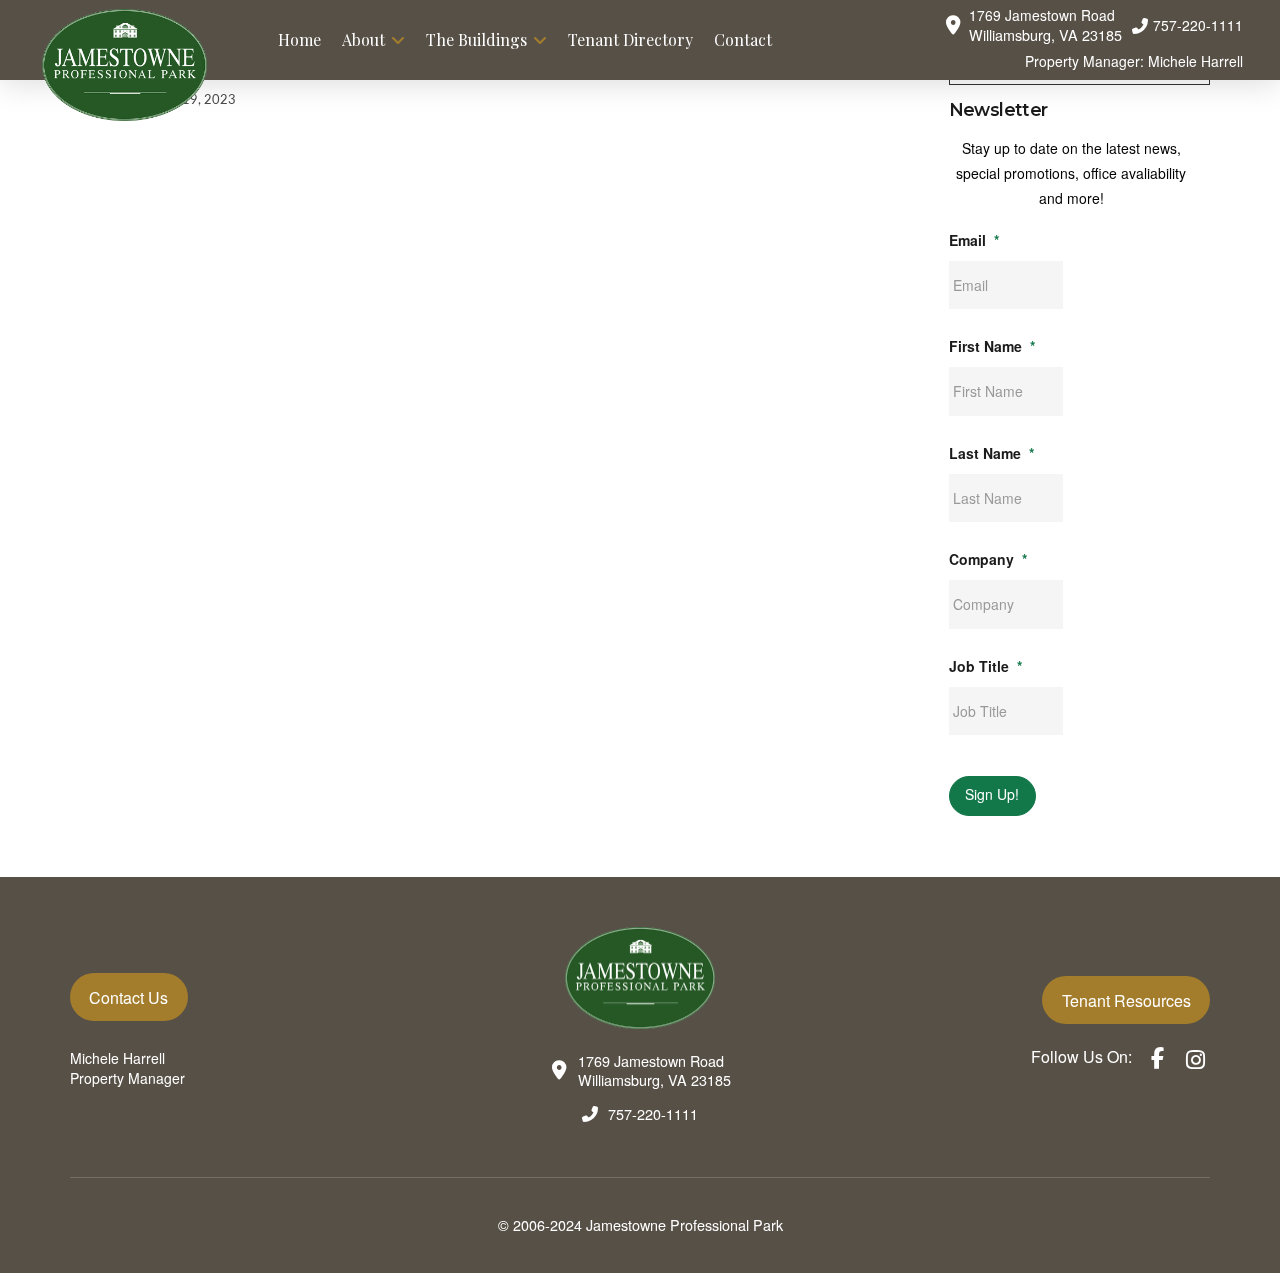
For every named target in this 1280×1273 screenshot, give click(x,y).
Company (988, 559)
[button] (1033, 25)
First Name (992, 346)
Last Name (991, 453)
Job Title (985, 666)
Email (974, 240)
